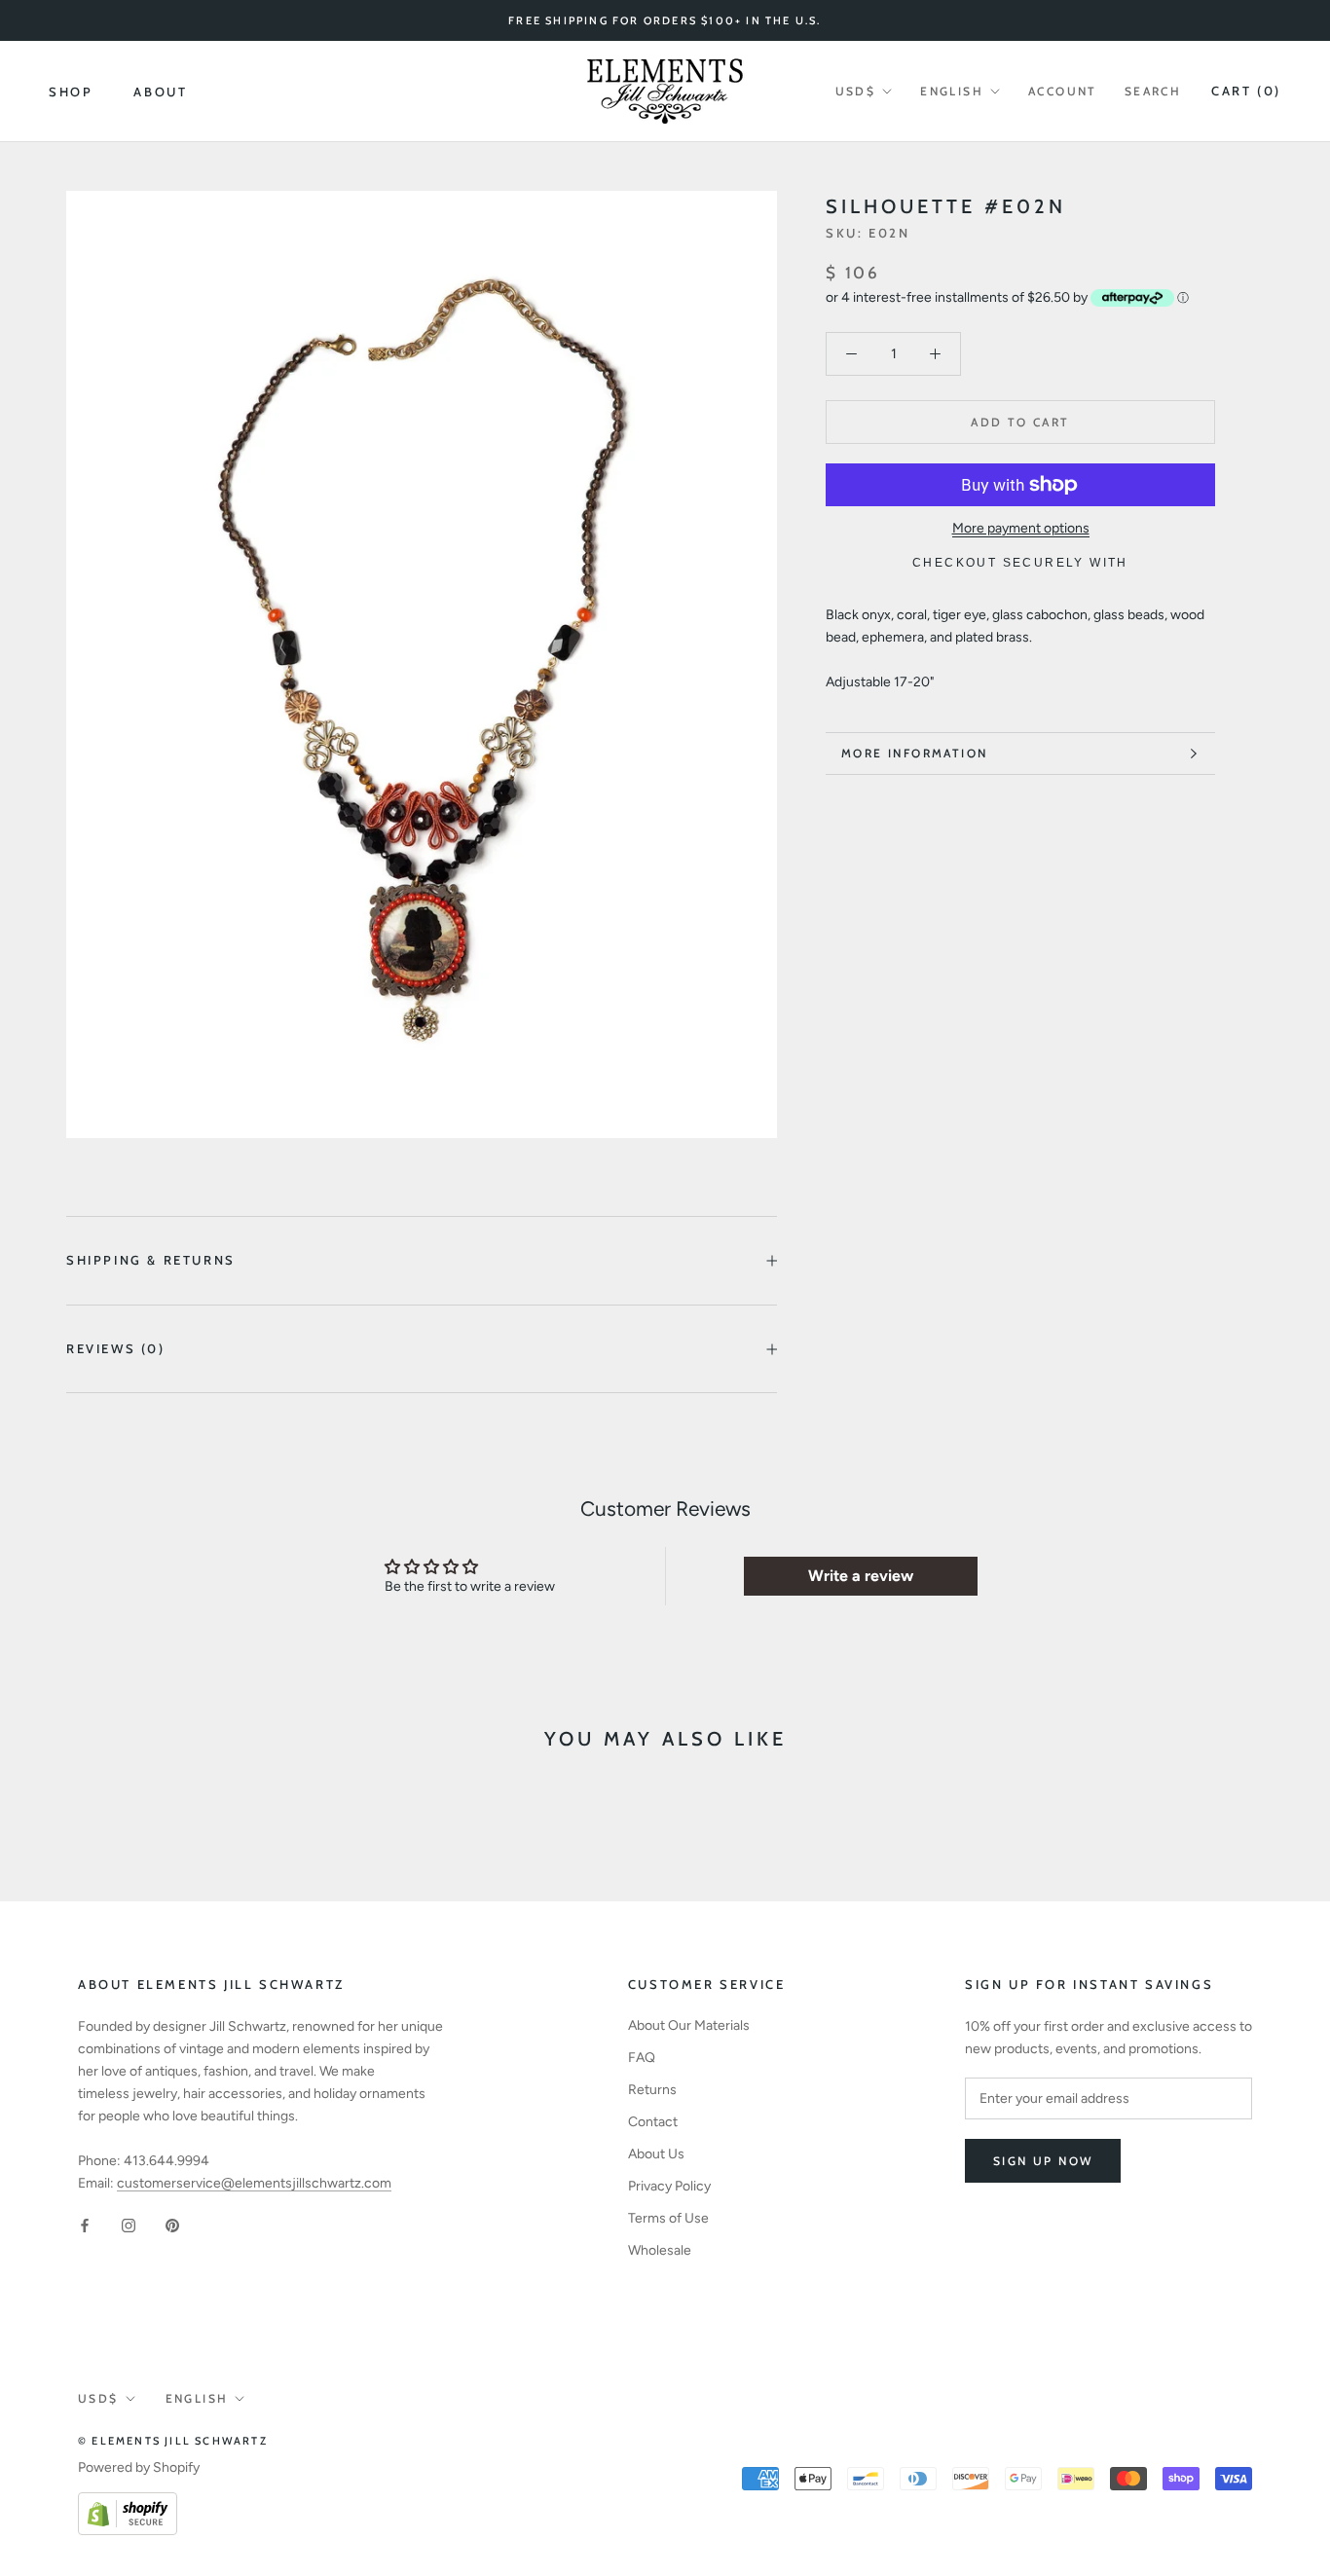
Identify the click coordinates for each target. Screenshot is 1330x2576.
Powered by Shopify (139, 2467)
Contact (653, 2122)
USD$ (856, 91)
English (952, 91)
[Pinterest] (172, 2225)
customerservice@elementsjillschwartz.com (254, 2183)
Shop (71, 92)
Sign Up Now (1043, 2161)
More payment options (1021, 528)
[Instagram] (129, 2225)
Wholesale (660, 2250)
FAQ (642, 2058)
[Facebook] (85, 2225)
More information (914, 753)
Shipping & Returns (151, 1260)
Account (1063, 91)
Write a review (861, 1576)
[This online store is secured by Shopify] (128, 2503)
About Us (656, 2154)
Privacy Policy (669, 2186)
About (160, 92)
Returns (652, 2090)
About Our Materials (689, 2025)
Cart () (1246, 91)
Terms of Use (668, 2218)
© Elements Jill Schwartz (173, 2441)
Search (1153, 91)
